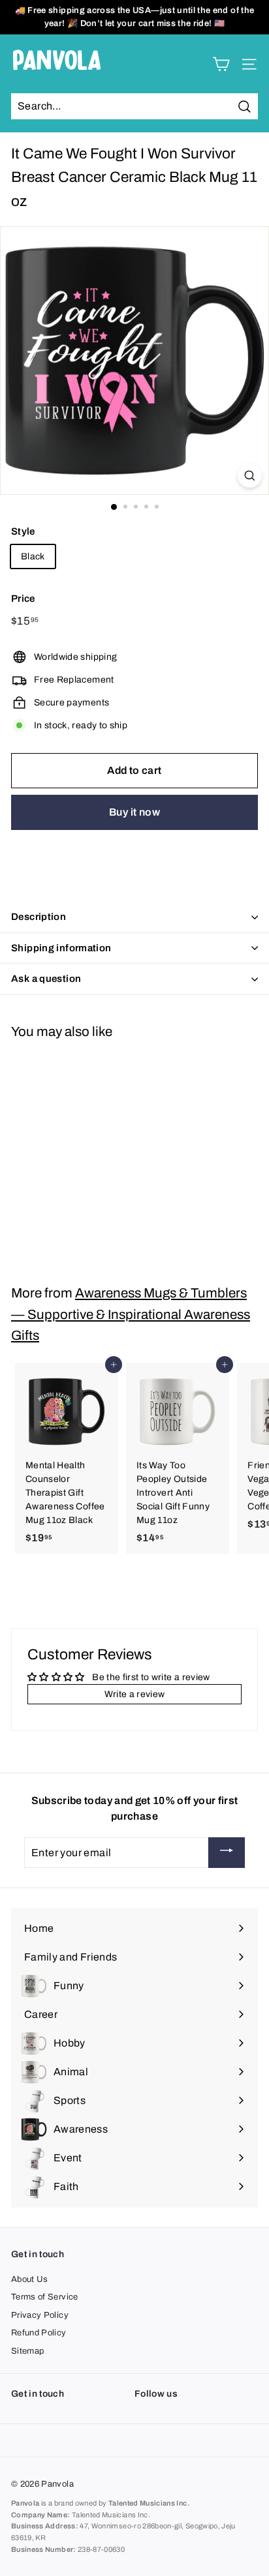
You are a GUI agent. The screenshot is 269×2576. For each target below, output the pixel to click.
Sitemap (27, 2351)
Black (33, 556)
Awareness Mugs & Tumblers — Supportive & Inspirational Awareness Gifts (131, 1314)
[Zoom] (250, 476)
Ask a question (46, 979)
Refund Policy (39, 2333)
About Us (30, 2279)
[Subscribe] (227, 1853)
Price (23, 599)
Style (23, 531)
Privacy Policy (40, 2315)
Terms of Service (45, 2297)
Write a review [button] (135, 1694)
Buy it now (134, 812)
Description (39, 917)
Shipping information (61, 948)
